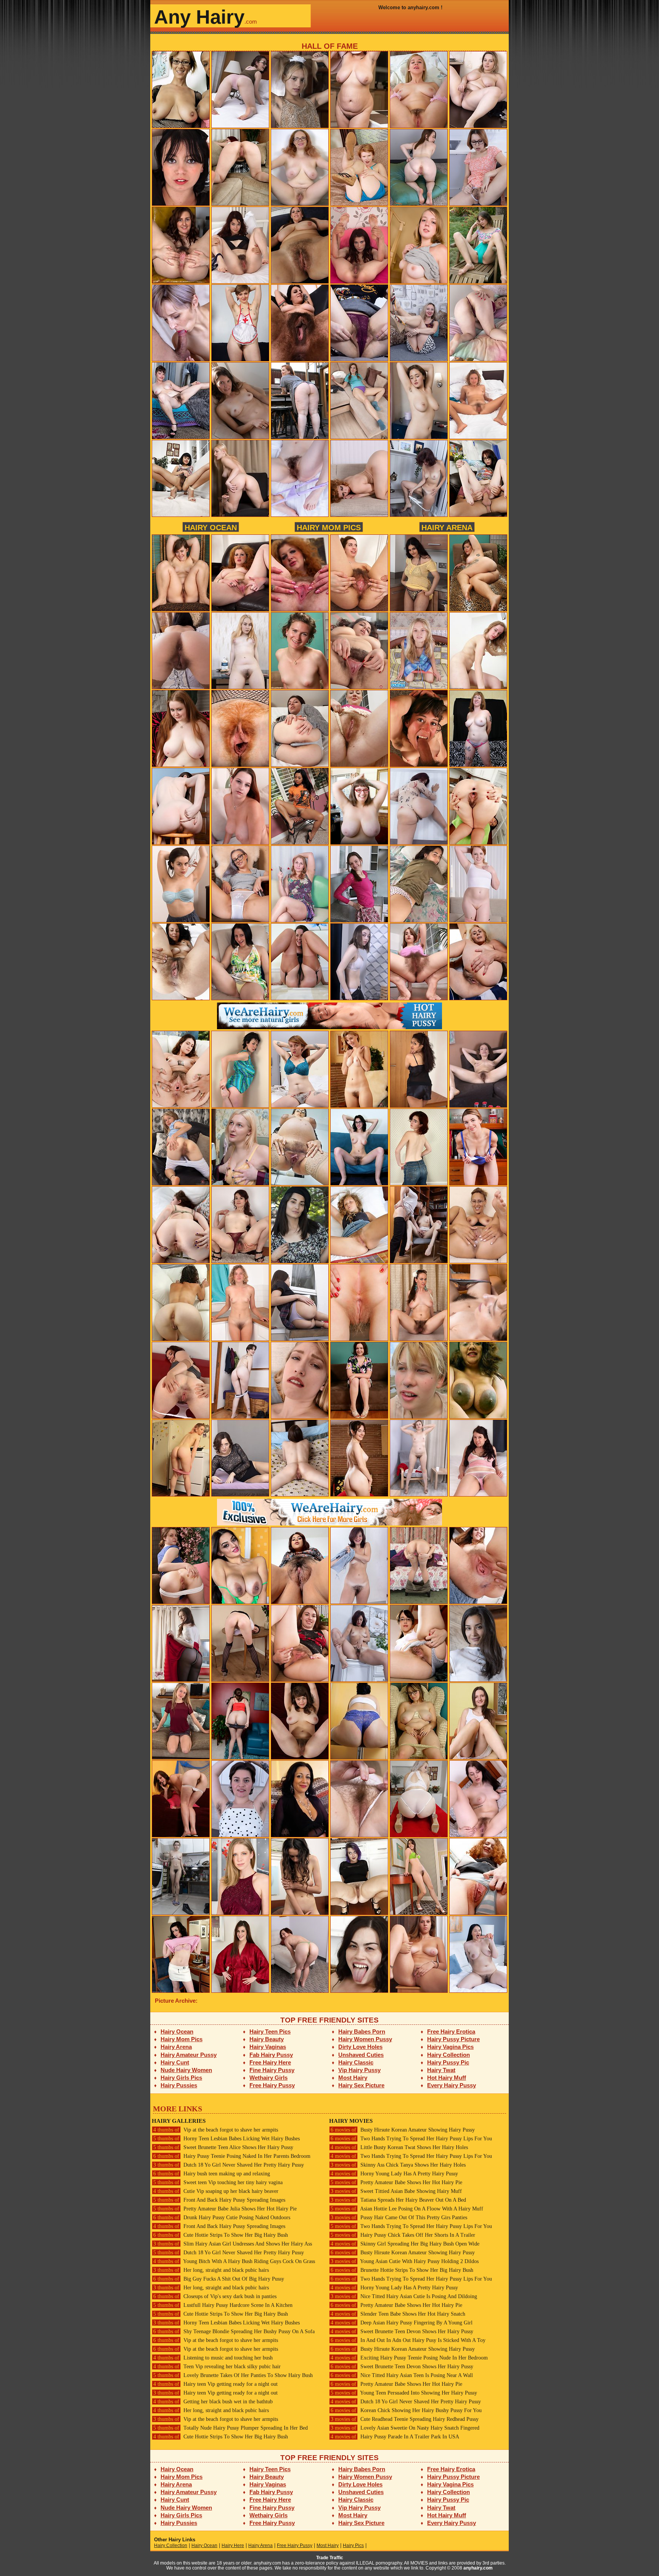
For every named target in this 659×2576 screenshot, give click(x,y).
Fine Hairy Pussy (272, 2070)
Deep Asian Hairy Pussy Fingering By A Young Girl (402, 2323)
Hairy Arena (447, 527)
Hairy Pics (353, 2546)
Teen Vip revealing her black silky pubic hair (217, 2367)
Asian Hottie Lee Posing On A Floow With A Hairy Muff (407, 2209)
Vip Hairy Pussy (359, 2070)
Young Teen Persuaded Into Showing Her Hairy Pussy (404, 2393)
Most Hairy (353, 2078)
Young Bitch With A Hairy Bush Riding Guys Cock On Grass (234, 2261)
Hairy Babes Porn (362, 2031)
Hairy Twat (441, 2070)
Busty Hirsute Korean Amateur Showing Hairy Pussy (403, 2130)
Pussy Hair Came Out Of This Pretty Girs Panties (399, 2218)
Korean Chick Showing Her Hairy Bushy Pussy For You (406, 2410)
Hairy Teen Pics (270, 2031)
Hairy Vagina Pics (450, 2047)
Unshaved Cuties (361, 2055)
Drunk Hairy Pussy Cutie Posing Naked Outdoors (222, 2218)
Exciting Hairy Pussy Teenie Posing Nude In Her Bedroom (409, 2358)
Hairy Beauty (267, 2039)
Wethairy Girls (268, 2078)
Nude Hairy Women (186, 2070)
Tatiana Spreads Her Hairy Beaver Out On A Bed (398, 2200)
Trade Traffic (330, 2558)
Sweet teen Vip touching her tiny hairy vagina (218, 2182)
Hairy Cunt (175, 2062)
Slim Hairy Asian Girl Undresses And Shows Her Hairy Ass (233, 2244)
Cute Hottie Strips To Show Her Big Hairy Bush (221, 2235)
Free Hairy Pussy (272, 2085)
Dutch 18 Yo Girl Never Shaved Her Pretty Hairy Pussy (229, 2165)
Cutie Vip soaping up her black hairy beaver (216, 2191)
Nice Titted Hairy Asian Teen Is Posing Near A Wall (402, 2375)
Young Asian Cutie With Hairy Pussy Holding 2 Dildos (405, 2261)
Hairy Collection (448, 2055)
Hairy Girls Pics (181, 2078)
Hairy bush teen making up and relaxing (212, 2174)
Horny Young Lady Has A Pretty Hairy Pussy (394, 2174)
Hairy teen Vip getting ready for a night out (215, 2384)
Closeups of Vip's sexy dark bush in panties (215, 2296)
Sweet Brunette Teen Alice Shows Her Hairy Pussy (223, 2147)
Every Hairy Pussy (452, 2085)
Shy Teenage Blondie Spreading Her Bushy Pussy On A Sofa (234, 2331)
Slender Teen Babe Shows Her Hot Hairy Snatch (398, 2314)
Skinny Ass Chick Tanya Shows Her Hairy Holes (398, 2165)
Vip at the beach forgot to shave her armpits (216, 2130)
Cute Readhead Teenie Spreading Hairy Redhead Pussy (405, 2419)
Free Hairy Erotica (451, 2031)
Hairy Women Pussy (365, 2039)
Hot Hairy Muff (447, 2078)
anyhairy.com (478, 2568)
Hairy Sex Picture (361, 2085)
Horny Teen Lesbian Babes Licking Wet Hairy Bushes (227, 2139)
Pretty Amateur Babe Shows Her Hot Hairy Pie (396, 2182)
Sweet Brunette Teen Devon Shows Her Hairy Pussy (402, 2331)
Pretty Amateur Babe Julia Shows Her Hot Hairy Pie (225, 2209)
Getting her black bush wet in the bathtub (213, 2402)
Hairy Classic (356, 2062)
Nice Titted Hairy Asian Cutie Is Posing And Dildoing (404, 2296)
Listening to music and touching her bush (213, 2358)
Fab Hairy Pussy (271, 2055)
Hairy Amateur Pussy (189, 2055)
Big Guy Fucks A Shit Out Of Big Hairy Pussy (219, 2279)
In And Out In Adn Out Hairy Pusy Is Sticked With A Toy (408, 2340)
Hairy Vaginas (268, 2047)
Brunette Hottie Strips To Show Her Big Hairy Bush (402, 2270)
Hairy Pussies (179, 2085)
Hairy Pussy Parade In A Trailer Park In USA (395, 2437)
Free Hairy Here (270, 2062)
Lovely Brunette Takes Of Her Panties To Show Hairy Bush (233, 2375)
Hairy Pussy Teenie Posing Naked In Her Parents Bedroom (232, 2156)
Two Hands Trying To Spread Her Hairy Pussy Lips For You (411, 2139)
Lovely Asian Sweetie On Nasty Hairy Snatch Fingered (405, 2428)
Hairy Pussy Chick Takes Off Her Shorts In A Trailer (403, 2235)
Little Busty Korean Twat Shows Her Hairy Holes (399, 2147)
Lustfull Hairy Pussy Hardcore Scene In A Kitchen (223, 2305)
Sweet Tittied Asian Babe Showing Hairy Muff (396, 2191)
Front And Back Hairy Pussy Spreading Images (219, 2200)
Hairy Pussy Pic (448, 2062)
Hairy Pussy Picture (453, 2039)
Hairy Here (233, 2546)
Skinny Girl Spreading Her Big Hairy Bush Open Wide (405, 2244)
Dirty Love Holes (360, 2047)
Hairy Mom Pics (329, 527)
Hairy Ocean (211, 527)
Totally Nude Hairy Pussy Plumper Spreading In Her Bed (231, 2428)
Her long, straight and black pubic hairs (211, 2270)
